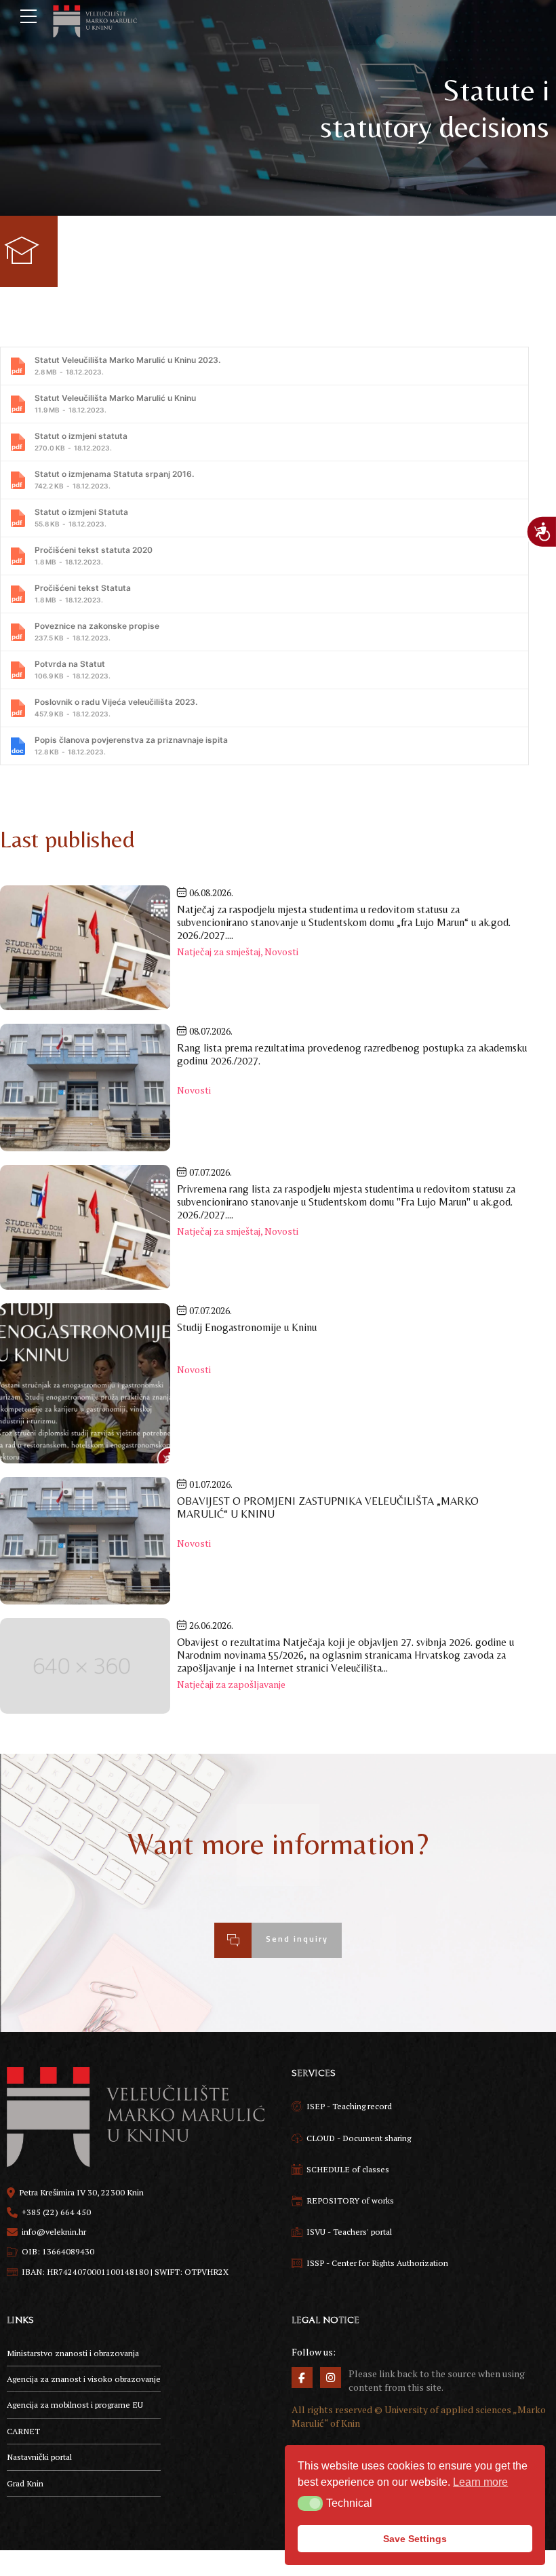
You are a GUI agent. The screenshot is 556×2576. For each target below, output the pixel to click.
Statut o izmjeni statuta (81, 441)
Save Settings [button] (415, 2539)
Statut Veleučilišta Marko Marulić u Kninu (115, 403)
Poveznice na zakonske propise (97, 631)
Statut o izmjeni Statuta (81, 517)
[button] (310, 2503)
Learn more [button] (480, 2482)
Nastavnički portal (39, 2457)
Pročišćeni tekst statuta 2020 (94, 555)
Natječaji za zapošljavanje (231, 1684)
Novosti (281, 951)
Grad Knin (25, 2483)
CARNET (23, 2431)
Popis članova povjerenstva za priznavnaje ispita (131, 745)
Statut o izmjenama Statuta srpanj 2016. (114, 479)
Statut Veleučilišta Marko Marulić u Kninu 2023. (127, 365)
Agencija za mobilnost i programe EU (75, 2405)
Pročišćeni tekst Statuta (83, 593)
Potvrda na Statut (73, 669)
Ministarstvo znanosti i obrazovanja (73, 2353)
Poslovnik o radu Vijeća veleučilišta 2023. (116, 707)
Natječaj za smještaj (219, 951)
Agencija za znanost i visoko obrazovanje (84, 2379)
